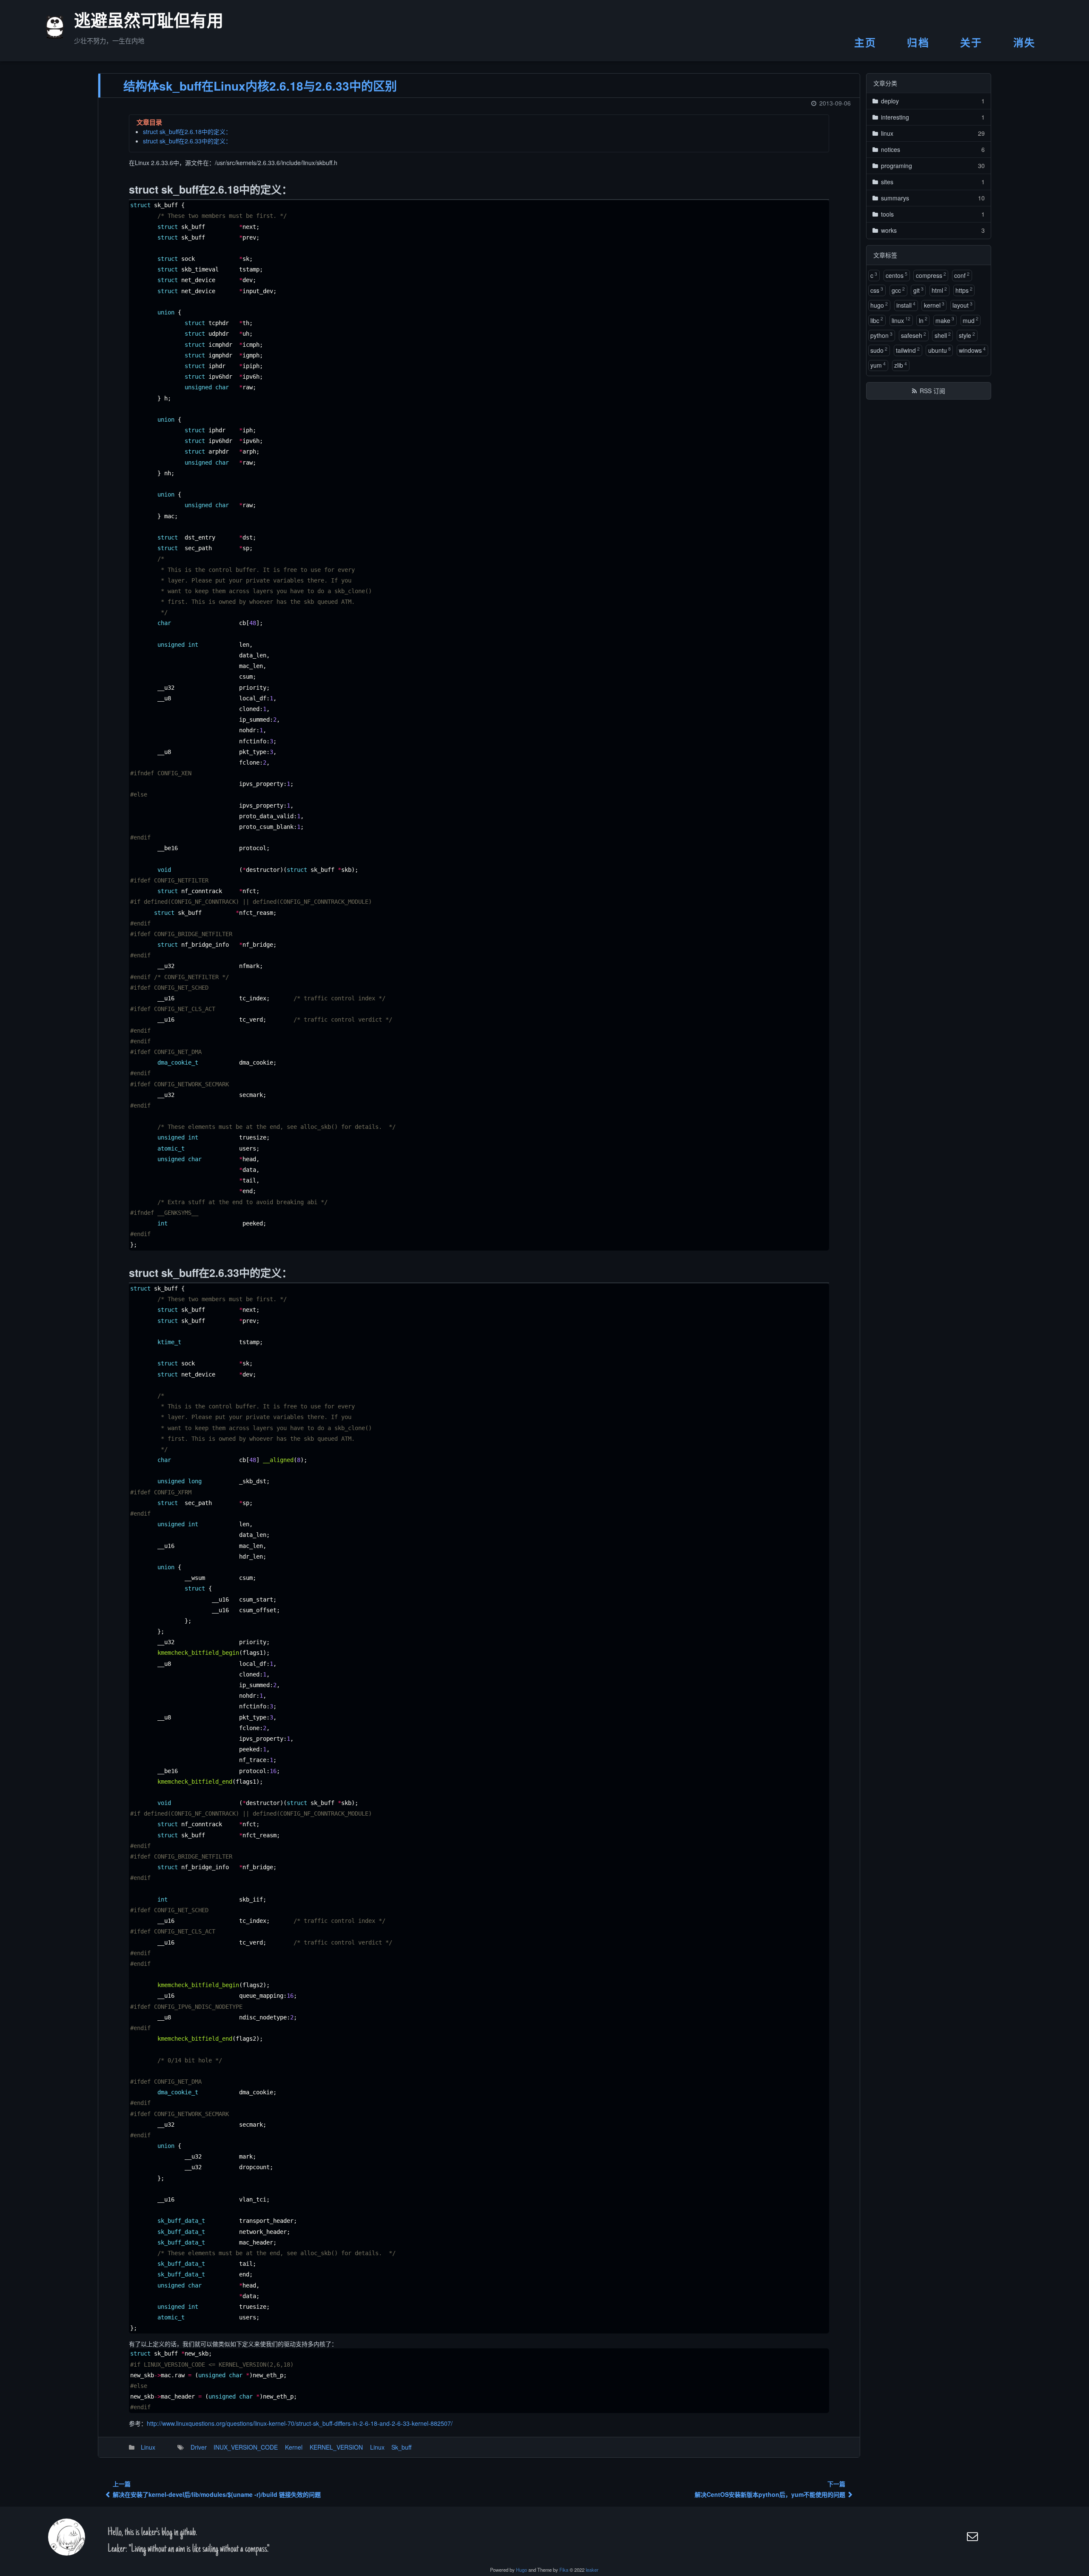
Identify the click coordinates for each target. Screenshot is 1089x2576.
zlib (901, 365)
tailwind (908, 350)
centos (897, 275)
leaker (592, 2570)
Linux (148, 2447)
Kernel (294, 2447)
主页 (865, 42)
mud (971, 320)
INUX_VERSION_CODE (246, 2447)
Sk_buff (401, 2447)
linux (901, 320)
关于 (971, 42)
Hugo (522, 2570)
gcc (898, 290)
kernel (934, 305)
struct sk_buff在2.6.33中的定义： (187, 141)
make (945, 320)
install (906, 305)
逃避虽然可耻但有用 (138, 23)
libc (877, 320)
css (877, 290)
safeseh (914, 335)
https (964, 290)
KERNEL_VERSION (336, 2447)
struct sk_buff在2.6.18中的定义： (187, 131)
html (939, 290)
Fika (564, 2570)
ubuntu (939, 350)
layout (962, 305)
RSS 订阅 (932, 391)
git (918, 290)
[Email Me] (973, 2536)
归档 (918, 42)
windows (972, 350)
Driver (199, 2447)
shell (943, 335)
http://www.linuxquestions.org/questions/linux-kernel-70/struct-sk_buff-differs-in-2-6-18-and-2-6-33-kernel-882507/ (300, 2423)
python (881, 335)
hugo (879, 305)
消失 (1025, 42)
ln (923, 320)
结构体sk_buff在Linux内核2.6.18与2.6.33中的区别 (260, 86)
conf (962, 275)
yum (878, 365)
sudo (879, 350)
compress (931, 275)
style (967, 335)
